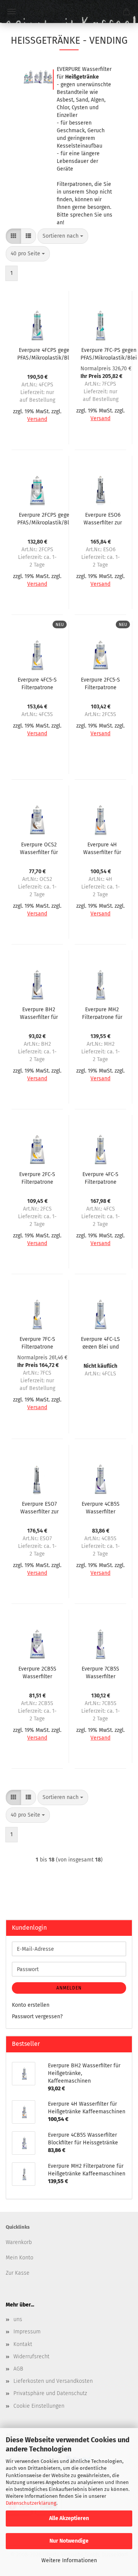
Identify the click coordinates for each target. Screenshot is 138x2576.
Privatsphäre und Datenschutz (50, 2393)
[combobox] (63, 236)
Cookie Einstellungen (39, 2406)
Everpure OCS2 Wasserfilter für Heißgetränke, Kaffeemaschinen (39, 848)
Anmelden (69, 1988)
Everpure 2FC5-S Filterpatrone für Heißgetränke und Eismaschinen (100, 683)
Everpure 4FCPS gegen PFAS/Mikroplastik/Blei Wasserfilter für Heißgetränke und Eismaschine (45, 353)
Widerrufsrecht (31, 2357)
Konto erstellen (31, 2005)
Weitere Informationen (69, 2560)
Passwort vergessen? (37, 2017)
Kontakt (23, 2344)
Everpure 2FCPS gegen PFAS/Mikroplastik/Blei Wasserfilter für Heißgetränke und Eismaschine (45, 518)
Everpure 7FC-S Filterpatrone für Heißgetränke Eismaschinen (37, 1342)
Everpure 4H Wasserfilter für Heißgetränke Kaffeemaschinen (102, 848)
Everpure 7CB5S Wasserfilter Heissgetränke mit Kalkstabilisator (100, 1672)
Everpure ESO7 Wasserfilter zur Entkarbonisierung (39, 1507)
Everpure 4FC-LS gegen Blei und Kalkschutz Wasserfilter (100, 1342)
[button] (13, 236)
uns (18, 2319)
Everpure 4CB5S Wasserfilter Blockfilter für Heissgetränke (101, 1507)
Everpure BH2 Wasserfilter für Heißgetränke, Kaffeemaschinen (39, 1013)
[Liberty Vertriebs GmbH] (69, 11)
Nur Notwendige (69, 2541)
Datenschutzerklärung (31, 2503)
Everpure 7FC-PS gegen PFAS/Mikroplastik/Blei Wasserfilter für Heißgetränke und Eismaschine (109, 353)
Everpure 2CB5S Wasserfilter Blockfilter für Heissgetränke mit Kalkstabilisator (37, 1672)
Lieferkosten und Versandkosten (53, 2381)
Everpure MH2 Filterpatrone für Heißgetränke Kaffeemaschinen (102, 1013)
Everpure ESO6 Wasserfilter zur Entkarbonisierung (103, 518)
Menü (11, 11)
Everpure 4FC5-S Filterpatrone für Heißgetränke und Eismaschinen (37, 683)
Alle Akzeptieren (69, 2518)
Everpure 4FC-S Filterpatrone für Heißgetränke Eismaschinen (100, 1178)
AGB (18, 2369)
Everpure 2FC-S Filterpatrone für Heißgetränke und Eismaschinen (37, 1178)
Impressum (27, 2332)
